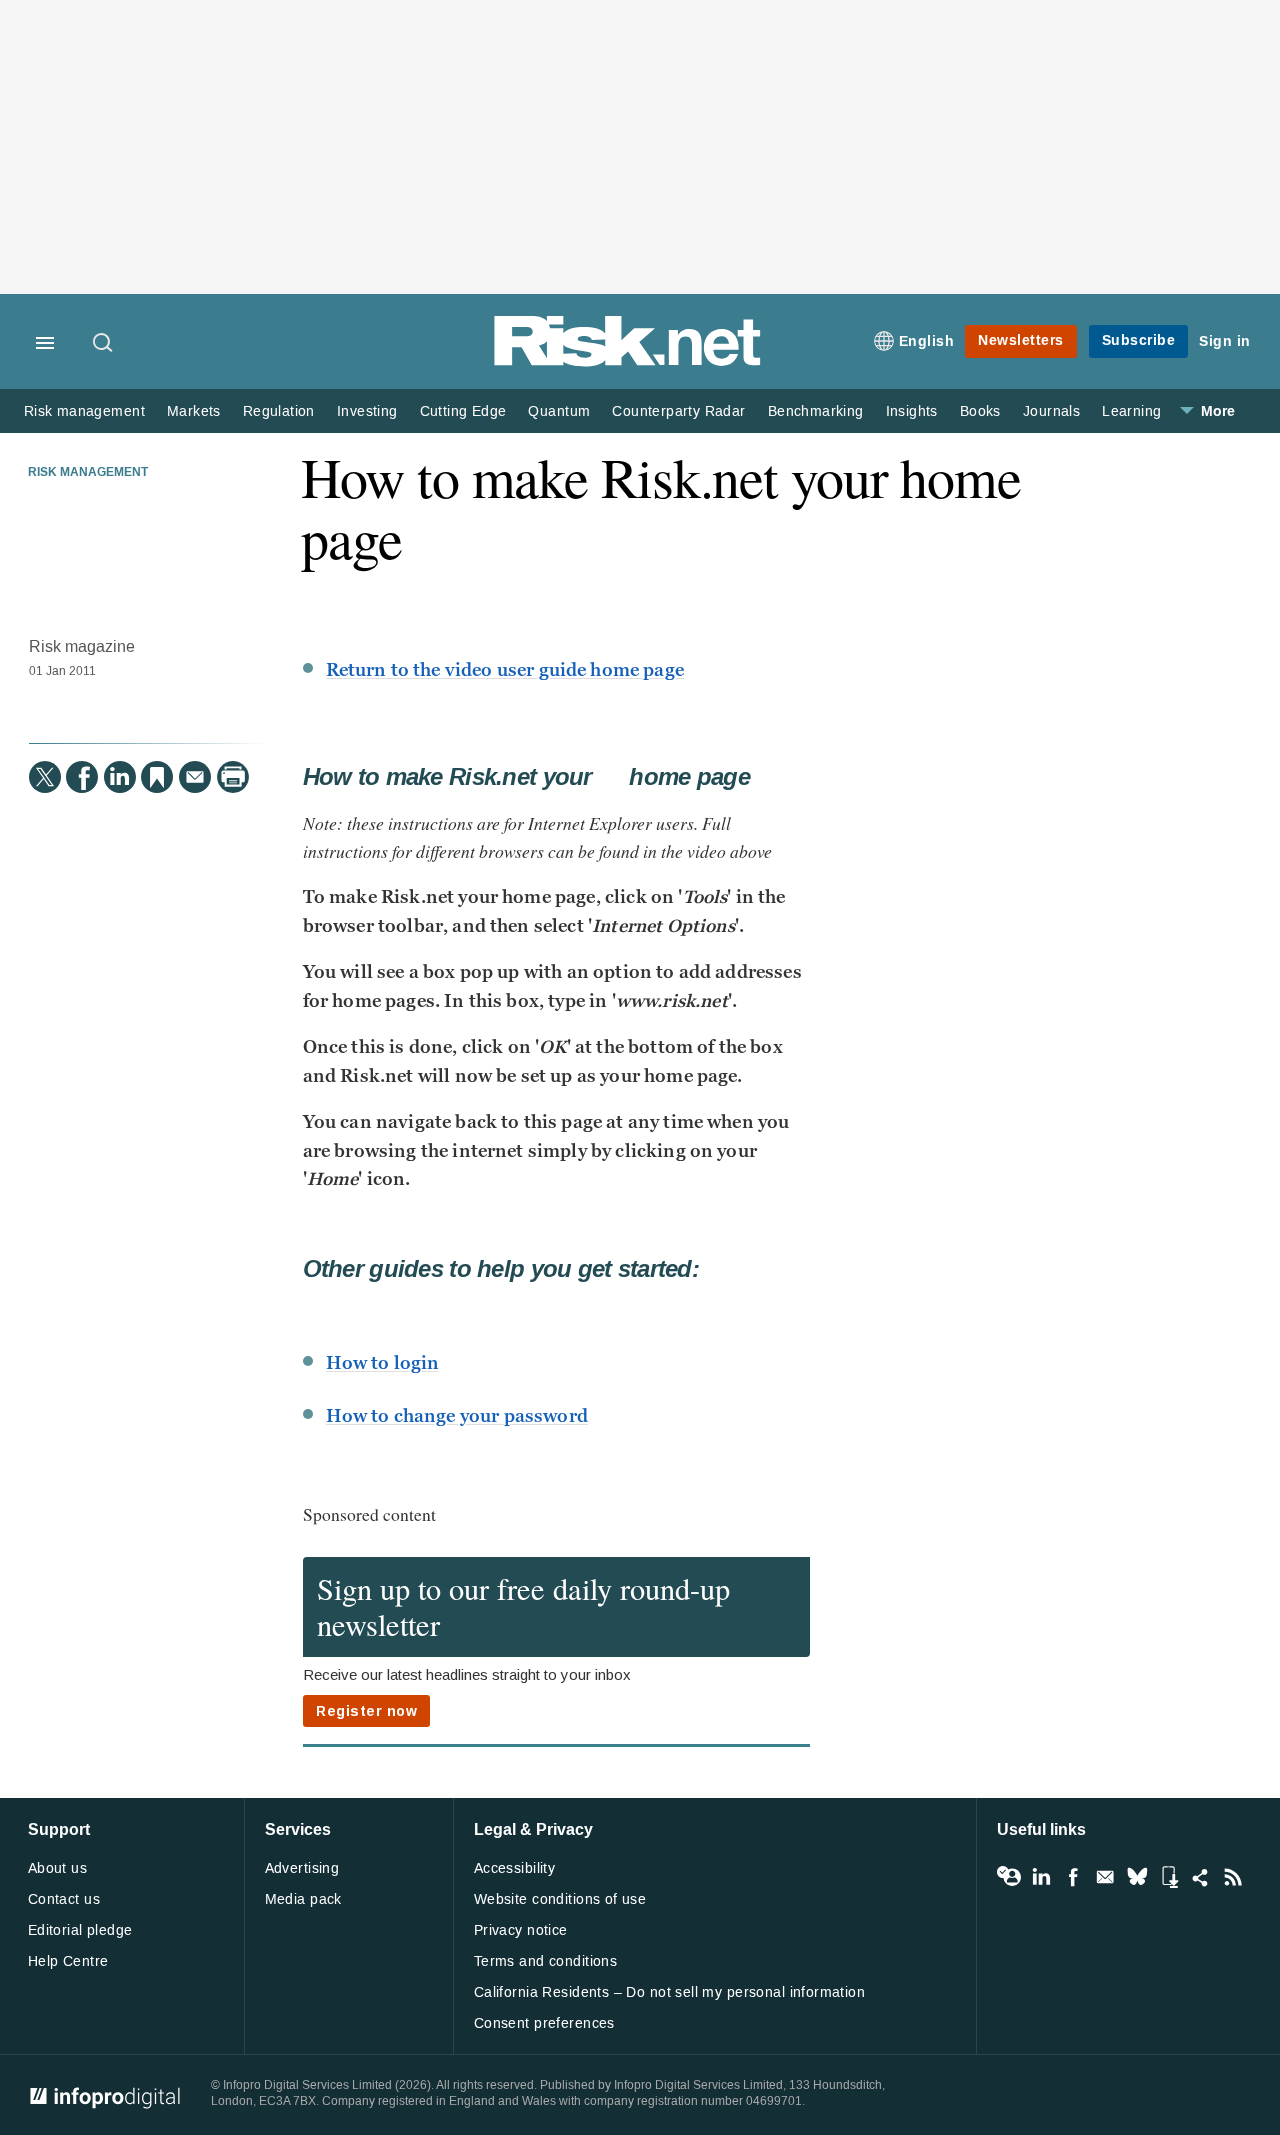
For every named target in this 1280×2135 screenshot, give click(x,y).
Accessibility (514, 1868)
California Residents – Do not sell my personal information (669, 1992)
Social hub (1201, 1877)
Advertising (302, 1868)
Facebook (1073, 1877)
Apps (1169, 1877)
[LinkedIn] (120, 777)
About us (57, 1868)
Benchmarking (816, 411)
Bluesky (1137, 1877)
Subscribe (1139, 340)
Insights (912, 411)
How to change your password (457, 1416)
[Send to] (195, 777)
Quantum (559, 411)
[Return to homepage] (628, 362)
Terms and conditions (545, 1961)
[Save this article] (157, 777)
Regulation (279, 411)
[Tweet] (45, 777)
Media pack (303, 1899)
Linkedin (1041, 1877)
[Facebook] (82, 777)
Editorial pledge (80, 1930)
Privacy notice (521, 1930)
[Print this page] (233, 777)
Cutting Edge (463, 411)
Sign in (1225, 341)
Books (980, 411)
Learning (1131, 411)
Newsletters (1021, 340)
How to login (383, 1363)
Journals (1051, 411)
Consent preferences (544, 2023)
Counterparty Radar (678, 411)
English (927, 341)
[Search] (104, 344)
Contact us (64, 1899)
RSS (1233, 1877)
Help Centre (68, 1961)
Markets (194, 411)
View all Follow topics (1009, 1877)
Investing (367, 411)
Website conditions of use (560, 1899)
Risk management (84, 411)
